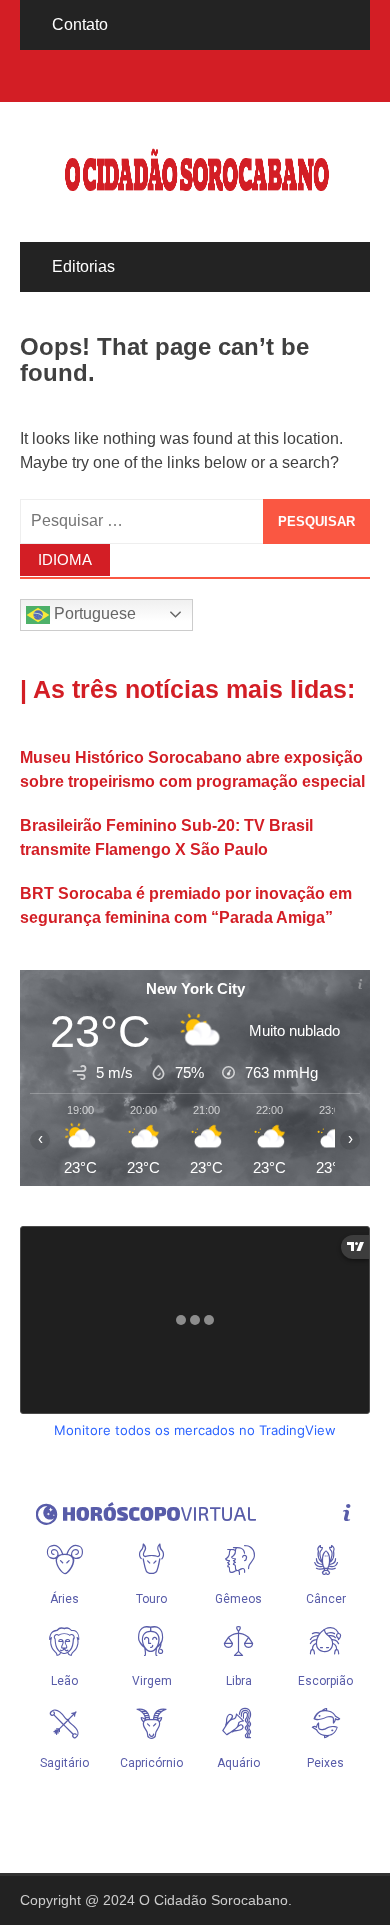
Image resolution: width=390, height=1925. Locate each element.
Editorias (83, 266)
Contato (80, 24)
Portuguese (93, 613)
